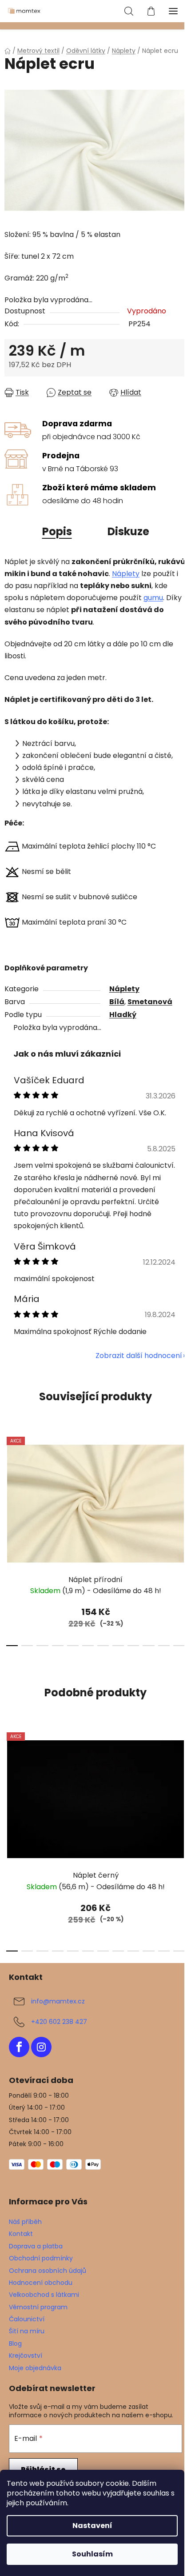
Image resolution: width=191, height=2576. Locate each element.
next (182, 1481)
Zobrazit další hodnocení (139, 1356)
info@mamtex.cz (58, 2001)
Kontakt (21, 2234)
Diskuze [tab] (128, 531)
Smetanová (150, 1002)
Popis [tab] (57, 531)
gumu (153, 598)
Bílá (117, 1002)
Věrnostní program (38, 2307)
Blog (15, 2344)
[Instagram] (41, 2047)
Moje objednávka (35, 2368)
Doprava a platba (36, 2246)
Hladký (123, 1015)
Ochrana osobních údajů (48, 2271)
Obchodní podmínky (41, 2258)
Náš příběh (25, 2222)
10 (164, 1646)
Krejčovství (26, 2356)
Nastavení (92, 2526)
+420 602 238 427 (59, 2022)
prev (9, 1481)
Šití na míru (27, 2331)
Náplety (126, 574)
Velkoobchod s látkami (44, 2295)
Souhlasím (92, 2554)
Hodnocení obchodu (41, 2283)
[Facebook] (19, 2047)
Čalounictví (27, 2319)
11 (179, 1646)
